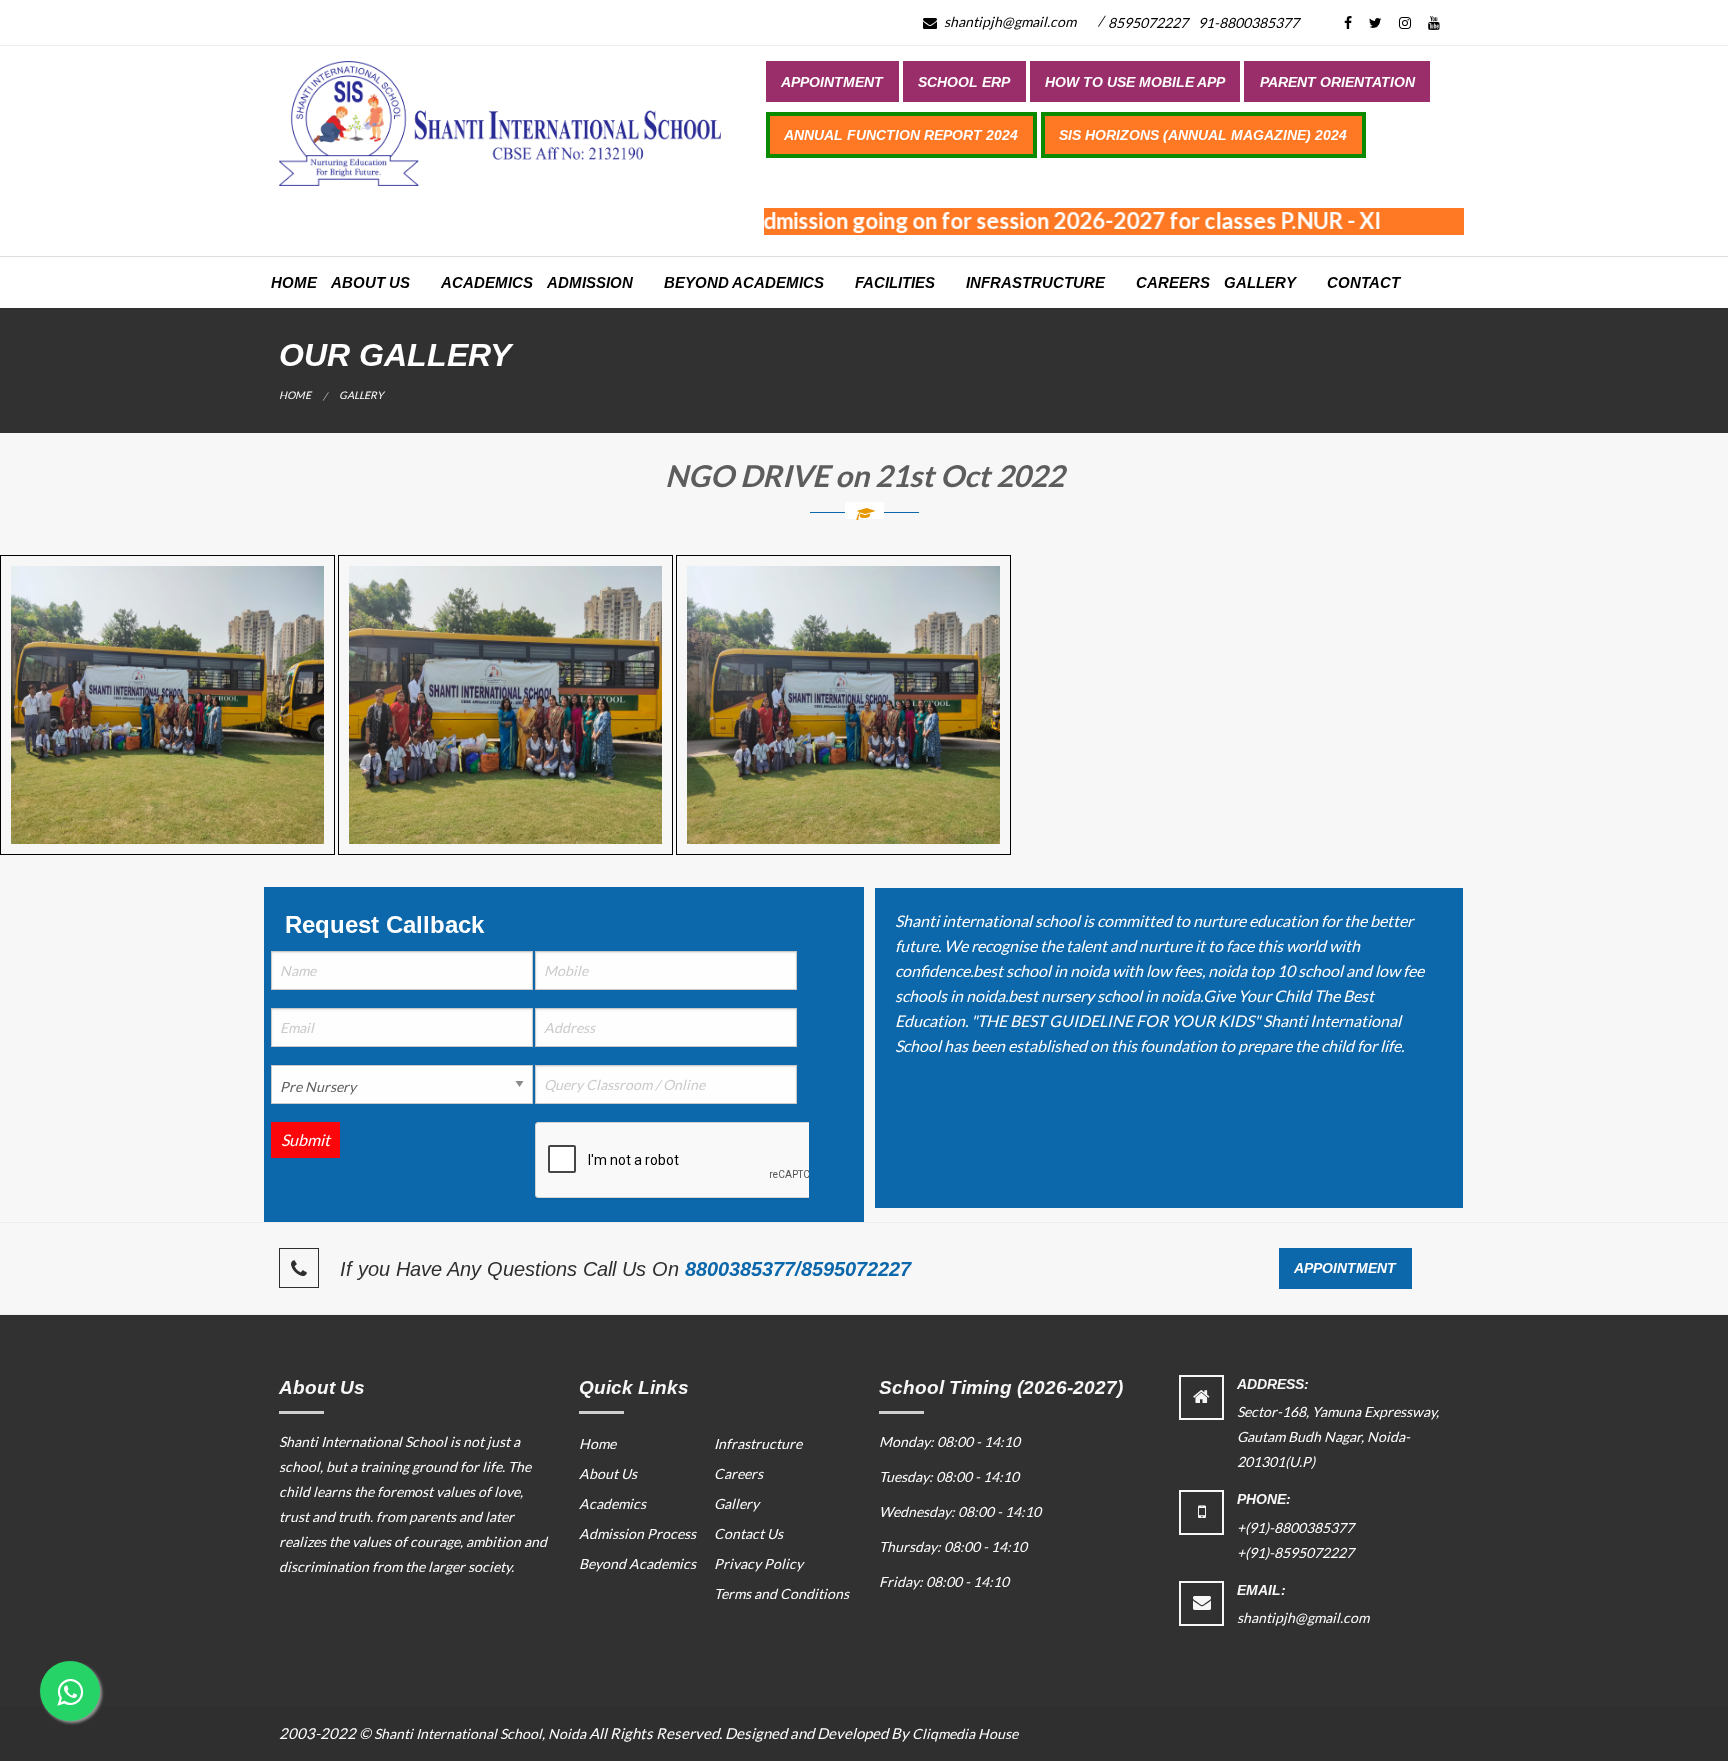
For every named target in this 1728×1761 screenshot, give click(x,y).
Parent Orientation (1337, 82)
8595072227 (1148, 22)
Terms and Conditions (781, 1593)
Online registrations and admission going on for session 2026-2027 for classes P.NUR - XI (925, 220)
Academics (487, 282)
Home (294, 282)
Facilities (895, 282)
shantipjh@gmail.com (1008, 21)
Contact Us (748, 1533)
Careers (1173, 282)
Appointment (832, 82)
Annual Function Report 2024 (901, 135)
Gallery (1260, 282)
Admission (590, 282)
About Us (370, 282)
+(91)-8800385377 (1295, 1527)
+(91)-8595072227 (1295, 1552)
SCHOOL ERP (964, 82)
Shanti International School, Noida (480, 1733)
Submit (305, 1139)
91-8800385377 (1248, 22)
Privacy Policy (758, 1563)
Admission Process (637, 1533)
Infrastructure (1035, 282)
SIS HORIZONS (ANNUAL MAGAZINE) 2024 (1203, 135)
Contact (1363, 282)
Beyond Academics (744, 282)
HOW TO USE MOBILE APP (1135, 82)
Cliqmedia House (965, 1733)
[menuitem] (832, 81)
